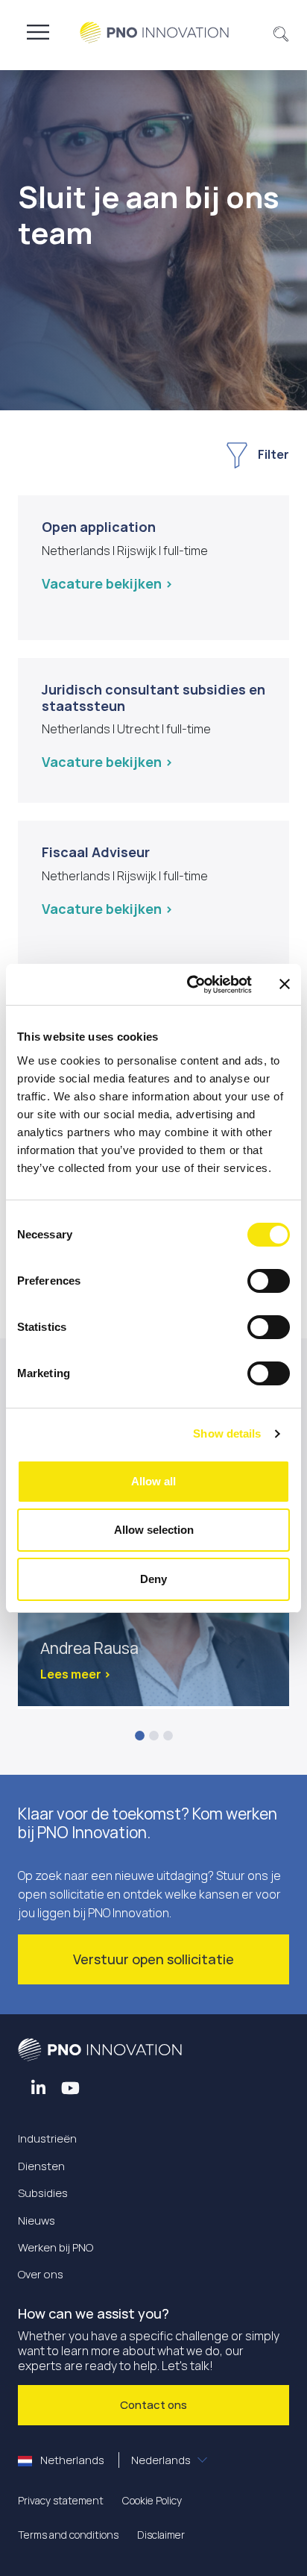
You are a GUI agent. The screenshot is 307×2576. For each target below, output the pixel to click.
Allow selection (154, 1530)
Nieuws (37, 2221)
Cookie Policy (152, 2500)
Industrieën (47, 2138)
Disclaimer (161, 2535)
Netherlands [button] (114, 2460)
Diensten (41, 2166)
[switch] (269, 1281)
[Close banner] (285, 984)
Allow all (153, 1481)
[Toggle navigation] (38, 32)
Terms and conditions (68, 2535)
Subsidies (43, 2193)
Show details (227, 1433)
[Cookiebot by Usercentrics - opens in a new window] (190, 985)
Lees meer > (76, 1674)
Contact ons (153, 2405)
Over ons (41, 2274)
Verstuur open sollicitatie (153, 1959)
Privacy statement (61, 2500)
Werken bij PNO (56, 2247)
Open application (99, 527)
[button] (281, 32)
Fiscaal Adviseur (96, 852)
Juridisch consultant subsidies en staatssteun (153, 698)
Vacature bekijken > (107, 583)
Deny (153, 1579)
